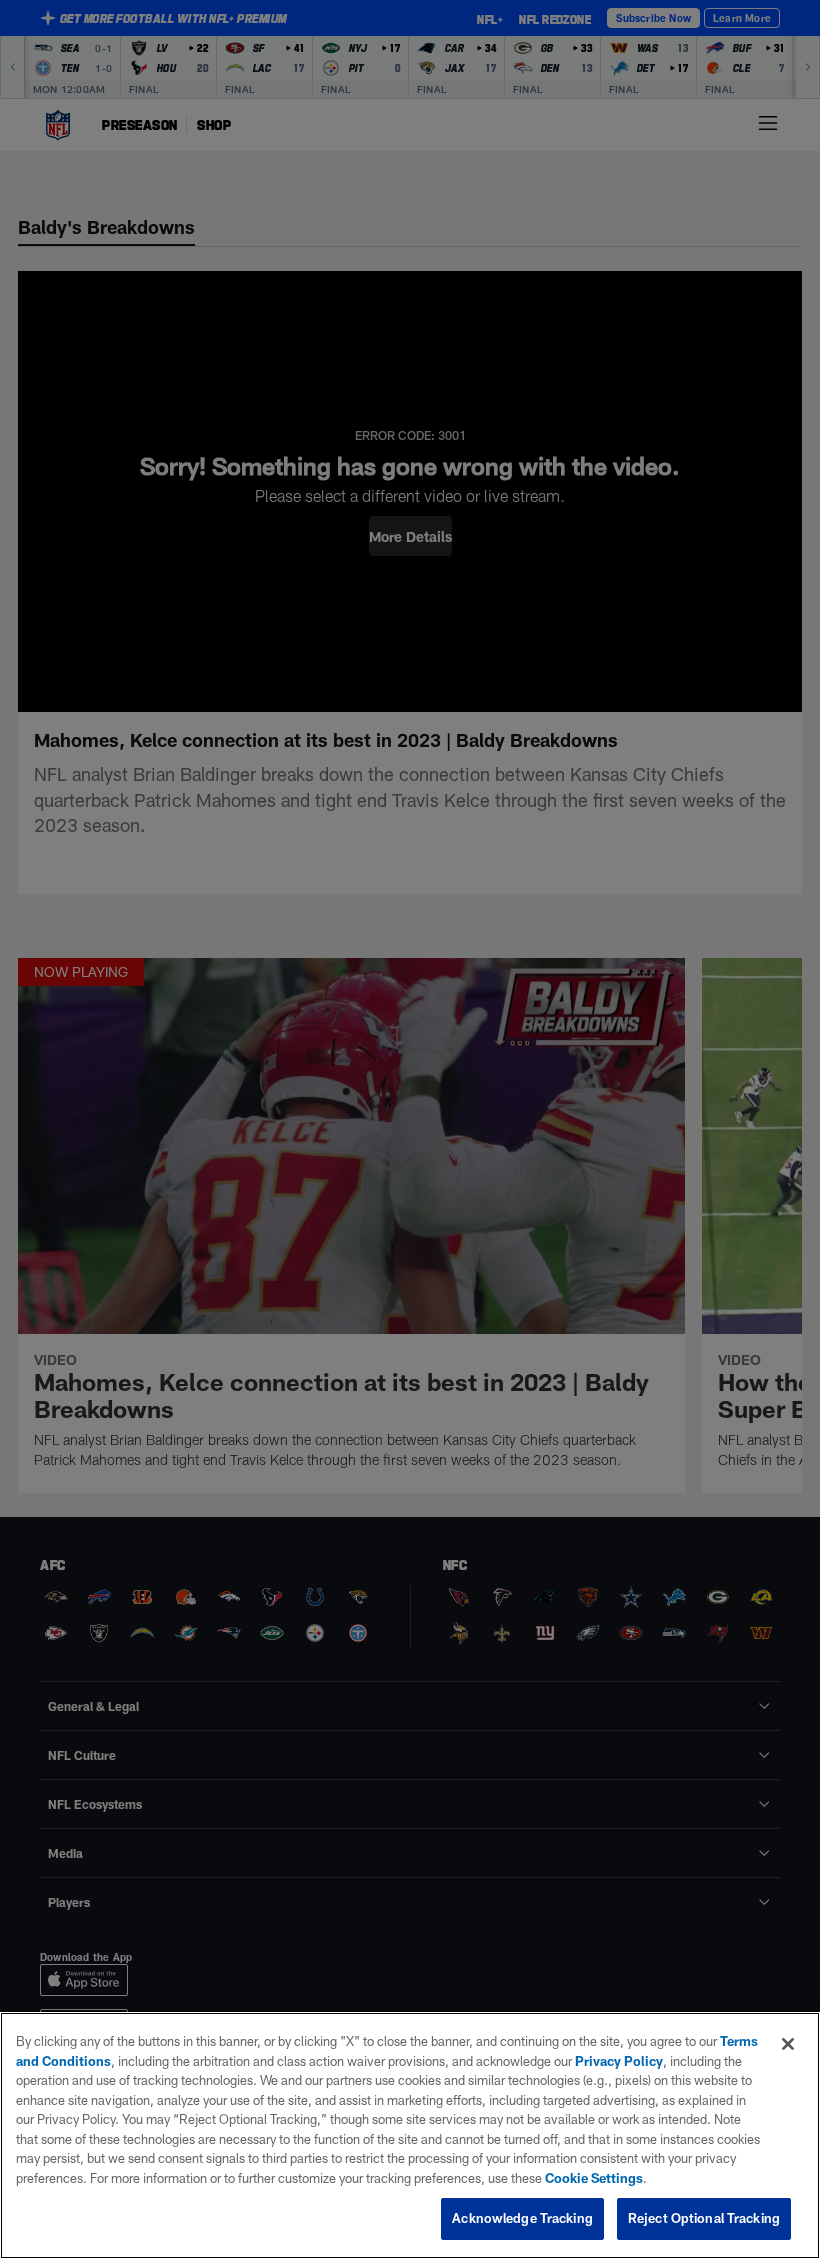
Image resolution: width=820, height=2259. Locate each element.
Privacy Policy (619, 2061)
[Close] (788, 2044)
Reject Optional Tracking (704, 2218)
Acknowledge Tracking (522, 2218)
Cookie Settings (594, 2178)
